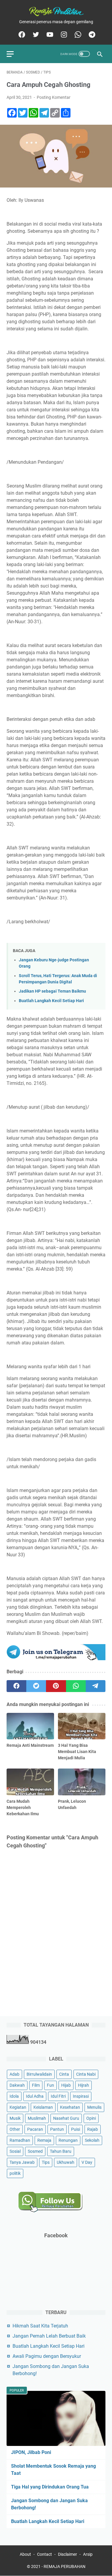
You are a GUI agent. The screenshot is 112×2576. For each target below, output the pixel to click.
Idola (14, 2096)
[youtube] (49, 35)
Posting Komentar (54, 97)
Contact (45, 2554)
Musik (15, 2118)
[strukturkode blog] (56, 1659)
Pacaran (35, 2129)
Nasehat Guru (66, 2118)
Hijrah (83, 2085)
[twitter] (35, 35)
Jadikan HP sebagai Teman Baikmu (52, 991)
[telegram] (91, 35)
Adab (14, 2074)
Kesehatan (70, 2107)
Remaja (44, 2140)
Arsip (88, 2554)
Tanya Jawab (22, 2162)
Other (15, 2129)
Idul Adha (35, 2096)
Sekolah (92, 2140)
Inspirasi (81, 2096)
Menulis (94, 2107)
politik (15, 2173)
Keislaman (43, 2107)
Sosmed (35, 2151)
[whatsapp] (77, 35)
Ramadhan (20, 2140)
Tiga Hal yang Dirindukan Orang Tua (50, 2487)
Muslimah (37, 2118)
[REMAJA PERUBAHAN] (56, 11)
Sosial (15, 2151)
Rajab (93, 2129)
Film (36, 2085)
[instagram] (63, 35)
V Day (87, 2162)
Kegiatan (18, 2107)
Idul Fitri (58, 2096)
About (25, 2554)
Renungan (68, 2140)
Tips (46, 2162)
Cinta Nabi (86, 2074)
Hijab (66, 2085)
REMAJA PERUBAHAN (65, 2566)
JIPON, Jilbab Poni (31, 2452)
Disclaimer (67, 2554)
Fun (50, 2085)
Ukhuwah (66, 2162)
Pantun (57, 2129)
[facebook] (21, 35)
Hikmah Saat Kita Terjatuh (40, 2326)
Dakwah (17, 2085)
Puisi (76, 2129)
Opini (91, 2118)
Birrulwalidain (39, 2074)
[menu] (14, 54)
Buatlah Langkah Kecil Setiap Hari (51, 1001)
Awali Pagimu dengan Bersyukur (47, 2356)
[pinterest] (56, 1686)
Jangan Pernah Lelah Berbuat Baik (49, 2336)
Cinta (64, 2074)
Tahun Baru (61, 2151)
